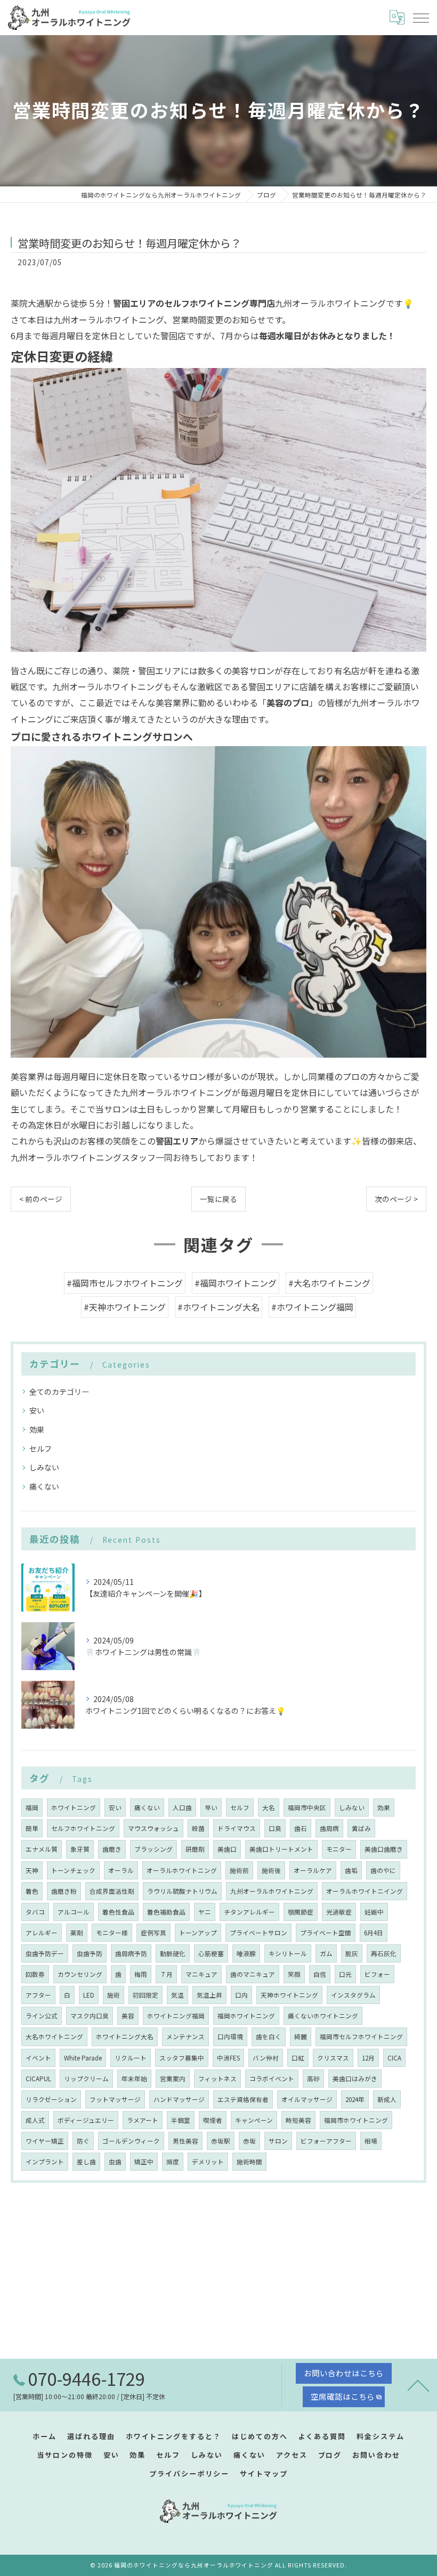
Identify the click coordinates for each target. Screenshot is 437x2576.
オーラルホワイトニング (182, 1870)
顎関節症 (301, 1912)
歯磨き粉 (64, 1891)
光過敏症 (339, 1912)
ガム (326, 1953)
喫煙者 (213, 2120)
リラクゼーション (51, 2099)
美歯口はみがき (355, 2079)
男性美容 (185, 2141)
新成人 (387, 2099)
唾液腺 (246, 1953)
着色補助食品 (166, 1912)
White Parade (83, 2058)
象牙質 (80, 1849)
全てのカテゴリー (59, 1392)
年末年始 (134, 2079)
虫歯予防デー (45, 1953)
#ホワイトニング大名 (218, 1307)
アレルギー (42, 1933)
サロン (278, 2141)
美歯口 (227, 1849)
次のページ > (396, 1199)
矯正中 (144, 2162)
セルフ (41, 1449)
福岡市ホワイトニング (356, 2120)
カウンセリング (80, 1974)
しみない (44, 1467)
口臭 (275, 1828)
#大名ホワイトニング (329, 1283)
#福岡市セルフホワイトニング (125, 1283)
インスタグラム (353, 1995)
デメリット (208, 2162)
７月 (166, 1974)
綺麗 (301, 2037)
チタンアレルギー (249, 1912)
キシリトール (288, 1953)
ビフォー (377, 1974)
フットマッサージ (115, 2099)
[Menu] (420, 18)
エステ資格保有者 (243, 2099)
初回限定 (145, 1995)
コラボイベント (272, 2079)
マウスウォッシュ (153, 1828)
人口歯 (182, 1808)
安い (37, 1410)
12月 (368, 2058)
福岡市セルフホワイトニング (361, 2037)
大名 (269, 1808)
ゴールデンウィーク (131, 2141)
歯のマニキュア (253, 1974)
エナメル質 (42, 1849)
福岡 (32, 1808)
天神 (32, 1870)
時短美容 (298, 2120)
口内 (241, 1995)
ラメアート (143, 2120)
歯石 (301, 1828)
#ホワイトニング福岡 (312, 1307)
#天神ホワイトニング (125, 1307)
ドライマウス (237, 1828)
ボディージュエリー (86, 2120)
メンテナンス (185, 2037)
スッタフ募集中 (182, 2058)
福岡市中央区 (307, 1808)
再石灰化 (384, 1953)
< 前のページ (41, 1199)
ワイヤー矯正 (45, 2141)
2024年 (355, 2099)
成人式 (35, 2120)
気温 (177, 1995)
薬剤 (77, 1933)
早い (211, 1808)
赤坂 (249, 2141)
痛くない (44, 1486)
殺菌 (198, 1828)
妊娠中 (374, 1912)
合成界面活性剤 (112, 1891)
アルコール (74, 1912)
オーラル (121, 1870)
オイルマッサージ (307, 2099)
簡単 (32, 1828)
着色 (32, 1891)
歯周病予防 (131, 1953)
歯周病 (329, 1828)
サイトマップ (264, 2473)
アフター (38, 1995)
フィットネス (217, 2079)
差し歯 (86, 2162)
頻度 (173, 2162)
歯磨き (112, 1849)
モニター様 (112, 1933)
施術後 (271, 1870)
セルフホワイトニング (83, 1828)
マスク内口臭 (90, 2016)
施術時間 (249, 2162)
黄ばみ (361, 1828)
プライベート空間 (326, 1933)
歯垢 (351, 1870)
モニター (339, 1849)
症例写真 (153, 1933)
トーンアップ (198, 1933)
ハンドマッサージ (179, 2099)
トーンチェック (73, 1870)
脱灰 (352, 1953)
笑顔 (294, 1974)
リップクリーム (86, 2079)
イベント (38, 2058)
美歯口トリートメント (281, 1849)
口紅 (298, 2058)
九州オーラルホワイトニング (272, 1891)
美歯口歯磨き (384, 1849)
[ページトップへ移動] (418, 2385)
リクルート (131, 2058)
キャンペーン (254, 2120)
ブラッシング (153, 1849)
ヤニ (205, 1912)
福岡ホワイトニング (246, 2016)
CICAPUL (38, 2079)
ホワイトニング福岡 (176, 2016)
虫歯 (115, 2162)
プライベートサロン (258, 1933)
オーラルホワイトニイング (365, 1891)
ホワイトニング (74, 1808)
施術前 (239, 1870)
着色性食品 (118, 1912)
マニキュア (201, 1974)
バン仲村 (266, 2058)
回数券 (35, 1974)
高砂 (313, 2079)
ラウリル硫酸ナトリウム (182, 1891)
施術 (114, 1995)
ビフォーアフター (326, 2141)
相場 (371, 2141)
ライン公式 (42, 2016)
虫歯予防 (90, 1953)
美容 (128, 2016)
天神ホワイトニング (289, 1995)
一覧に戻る (218, 1199)
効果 (37, 1429)
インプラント (45, 2162)
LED (89, 1995)
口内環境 (230, 2037)
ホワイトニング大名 (125, 2037)
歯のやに (383, 1870)
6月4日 (374, 1933)
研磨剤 (195, 1849)
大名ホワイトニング (54, 2037)
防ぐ (83, 2141)
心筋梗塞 (211, 1953)
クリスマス (333, 2058)
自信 (320, 1974)
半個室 (181, 2120)
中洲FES (228, 2058)
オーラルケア (313, 1870)
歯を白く (269, 2037)
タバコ (35, 1912)
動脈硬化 (173, 1953)
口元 (345, 1974)
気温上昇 (209, 1995)
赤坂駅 (221, 2141)
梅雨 (141, 1974)
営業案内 (173, 2079)
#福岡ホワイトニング (236, 1283)
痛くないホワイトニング (323, 2016)
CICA (394, 2058)
